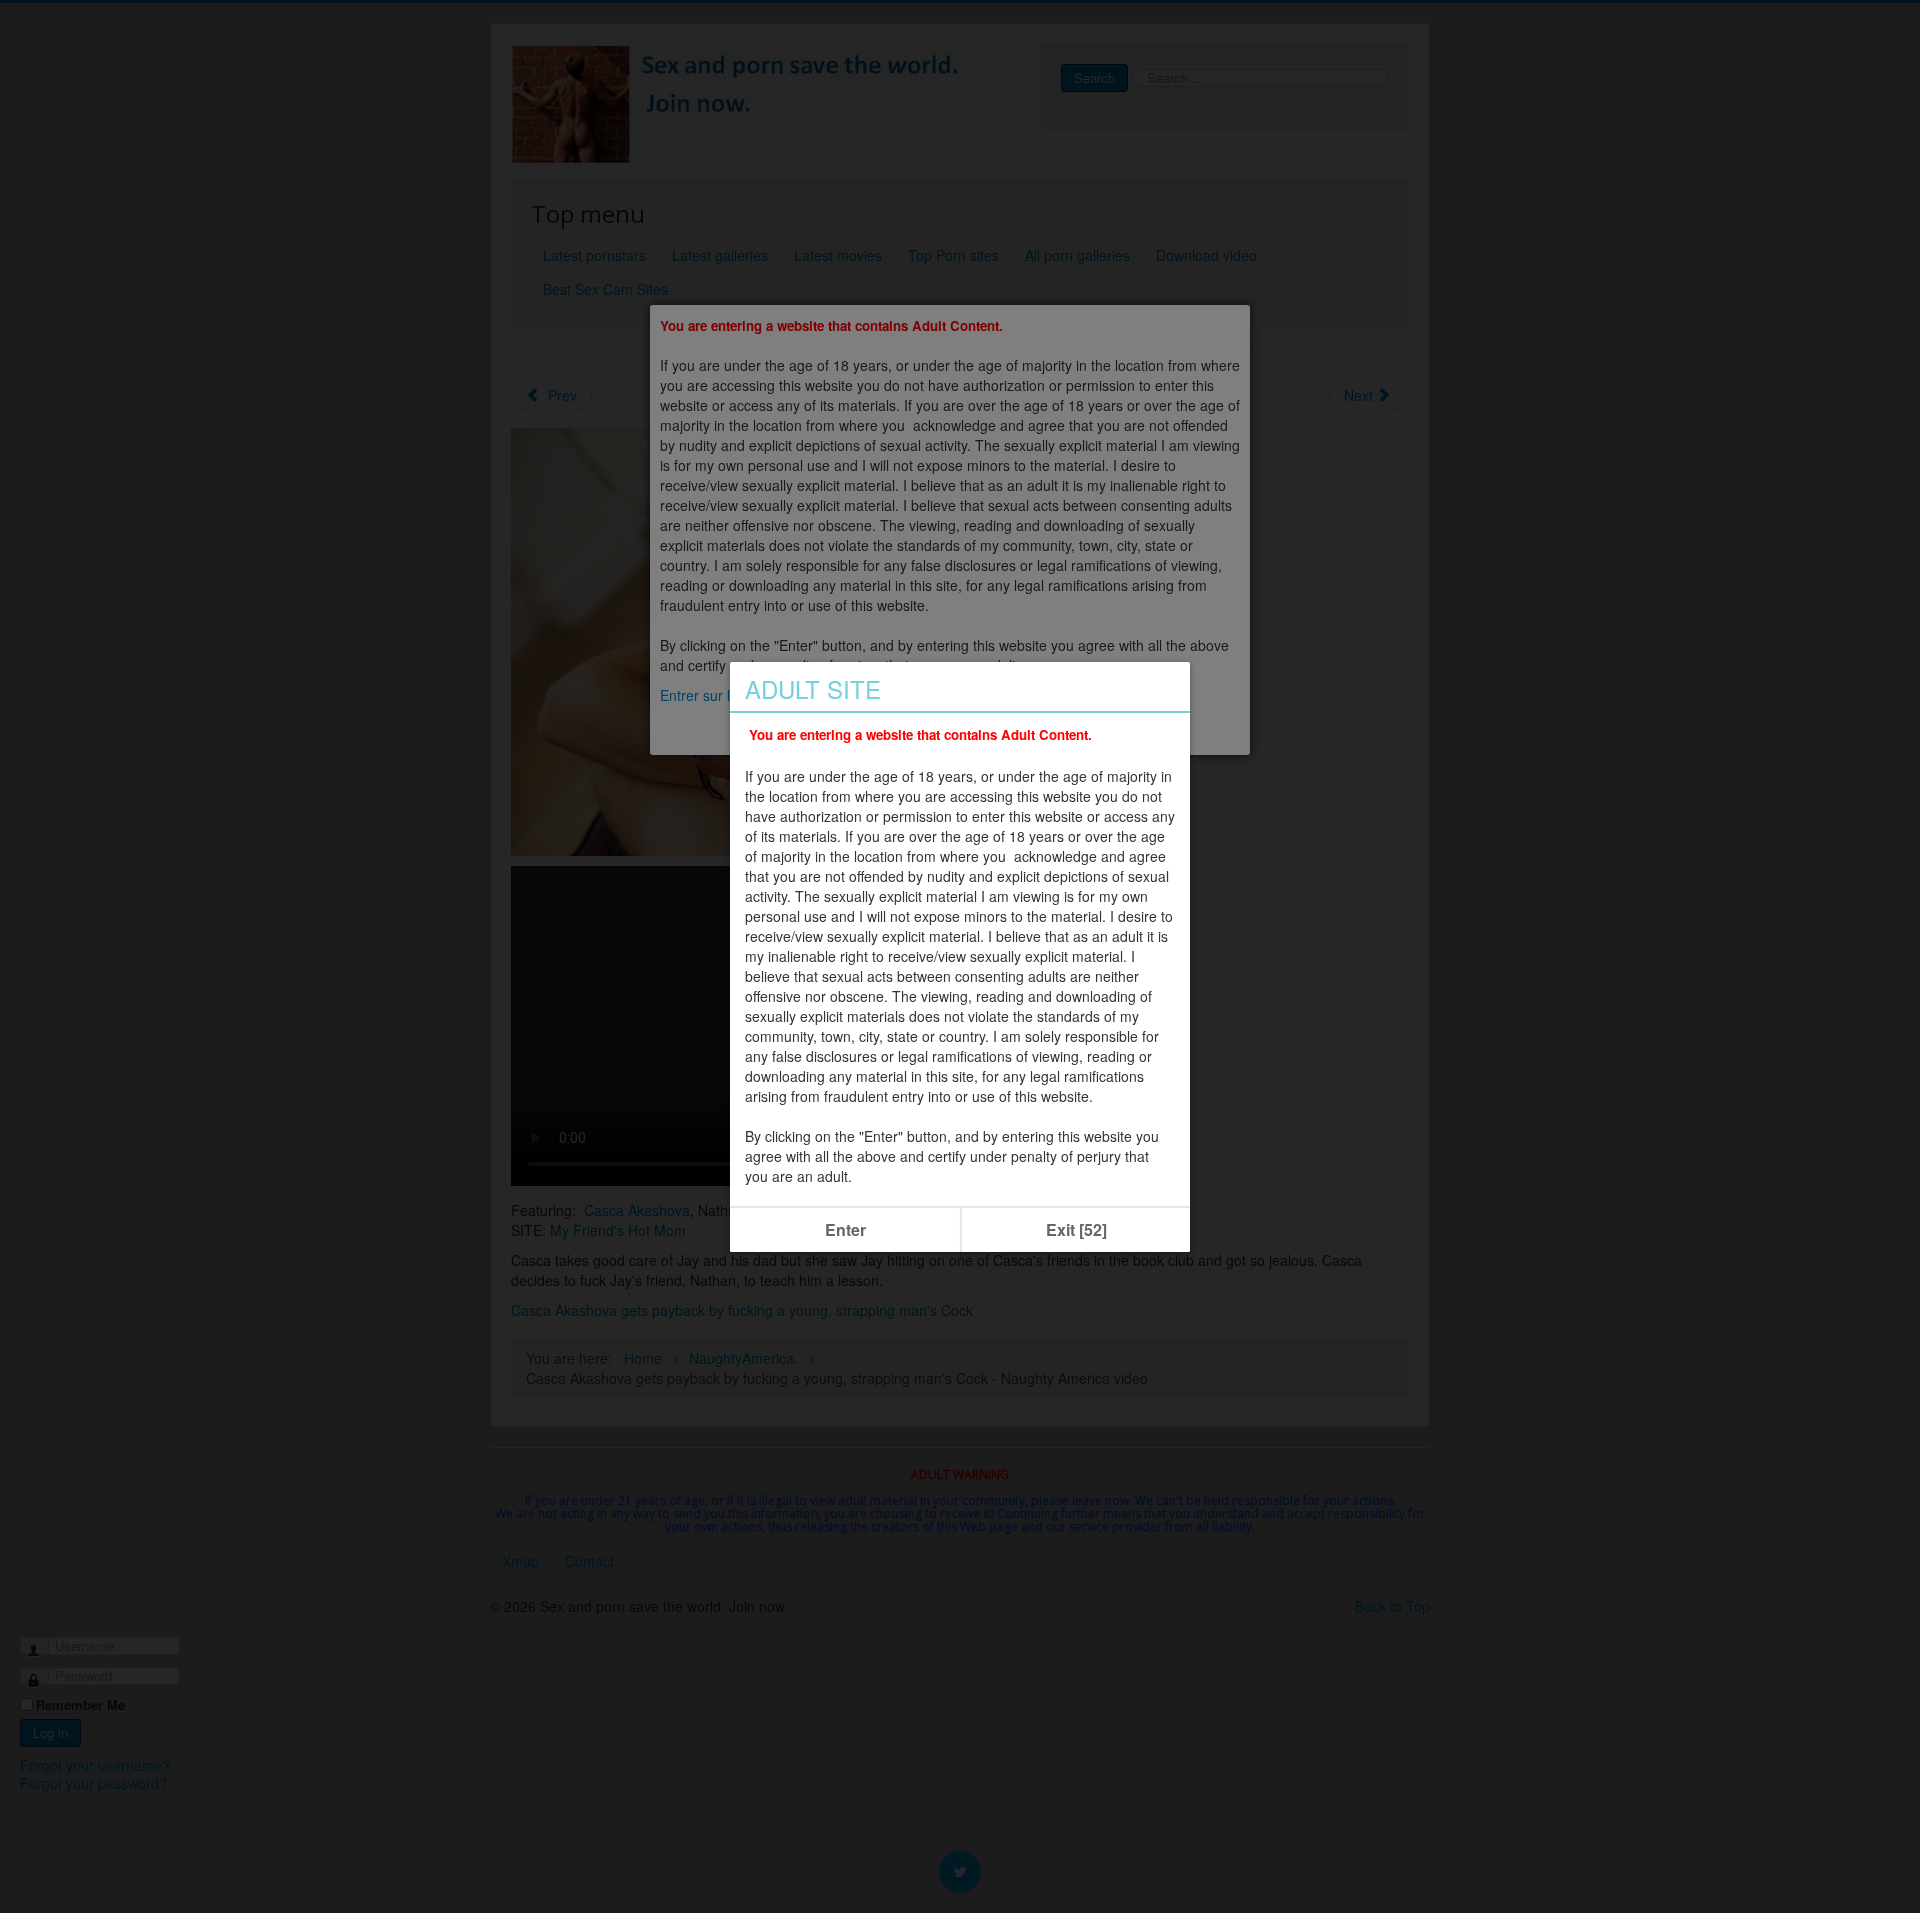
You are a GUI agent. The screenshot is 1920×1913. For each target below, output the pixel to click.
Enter (845, 1229)
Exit (1076, 1229)
